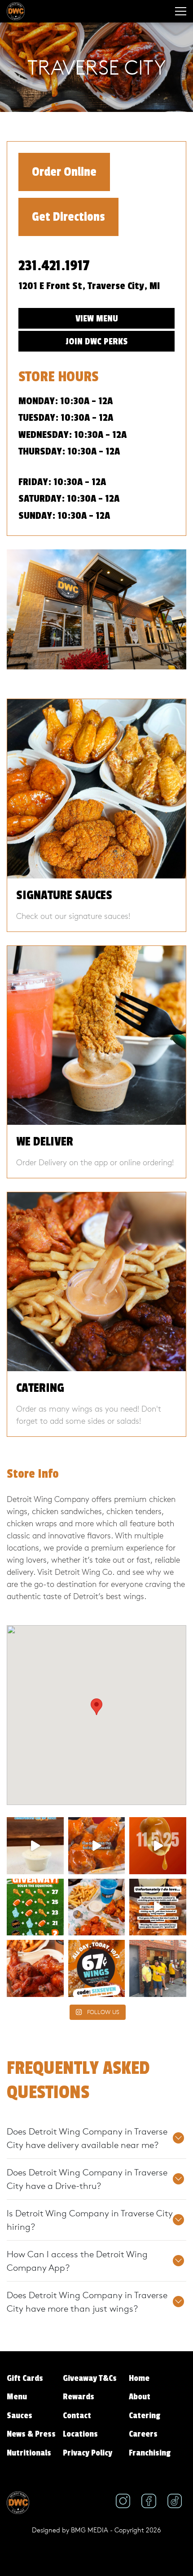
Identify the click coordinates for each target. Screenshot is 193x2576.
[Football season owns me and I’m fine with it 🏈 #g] (158, 1907)
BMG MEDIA (90, 2530)
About (140, 2397)
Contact (77, 2416)
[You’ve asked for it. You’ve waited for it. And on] (158, 1846)
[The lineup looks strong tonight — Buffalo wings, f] (97, 1907)
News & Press (31, 2434)
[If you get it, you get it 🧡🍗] (97, 1846)
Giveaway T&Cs (90, 2378)
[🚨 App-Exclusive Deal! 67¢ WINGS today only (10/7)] (97, 1968)
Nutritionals (29, 2453)
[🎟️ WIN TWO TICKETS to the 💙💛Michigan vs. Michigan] (35, 1907)
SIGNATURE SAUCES (64, 895)
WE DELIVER (45, 1142)
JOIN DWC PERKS (96, 341)
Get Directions (68, 217)
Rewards (79, 2397)
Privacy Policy (88, 2453)
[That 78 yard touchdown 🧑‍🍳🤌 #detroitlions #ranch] (35, 1846)
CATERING (40, 1388)
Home (139, 2378)
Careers (143, 2434)
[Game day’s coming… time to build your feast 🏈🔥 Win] (35, 1968)
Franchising (150, 2453)
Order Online (64, 172)
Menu (17, 2397)
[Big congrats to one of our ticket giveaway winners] (158, 1968)
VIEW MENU (97, 319)
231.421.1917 (54, 266)
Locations (80, 2434)
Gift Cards (25, 2378)
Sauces (20, 2416)
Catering (145, 2416)
